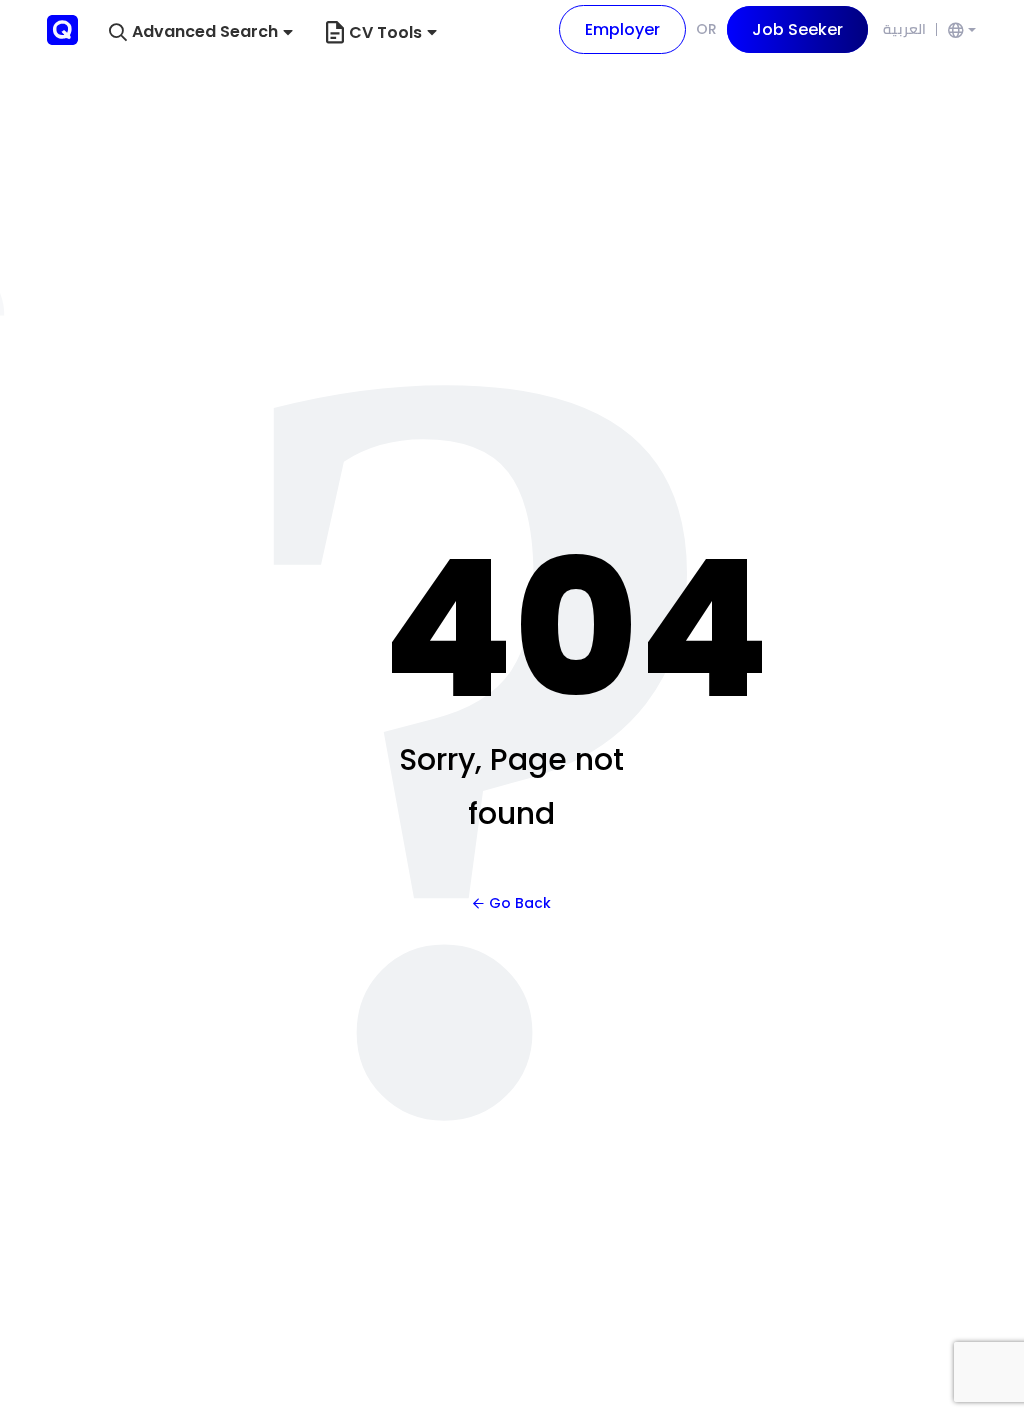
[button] (201, 32)
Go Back (520, 903)
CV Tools (385, 32)
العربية (904, 29)
